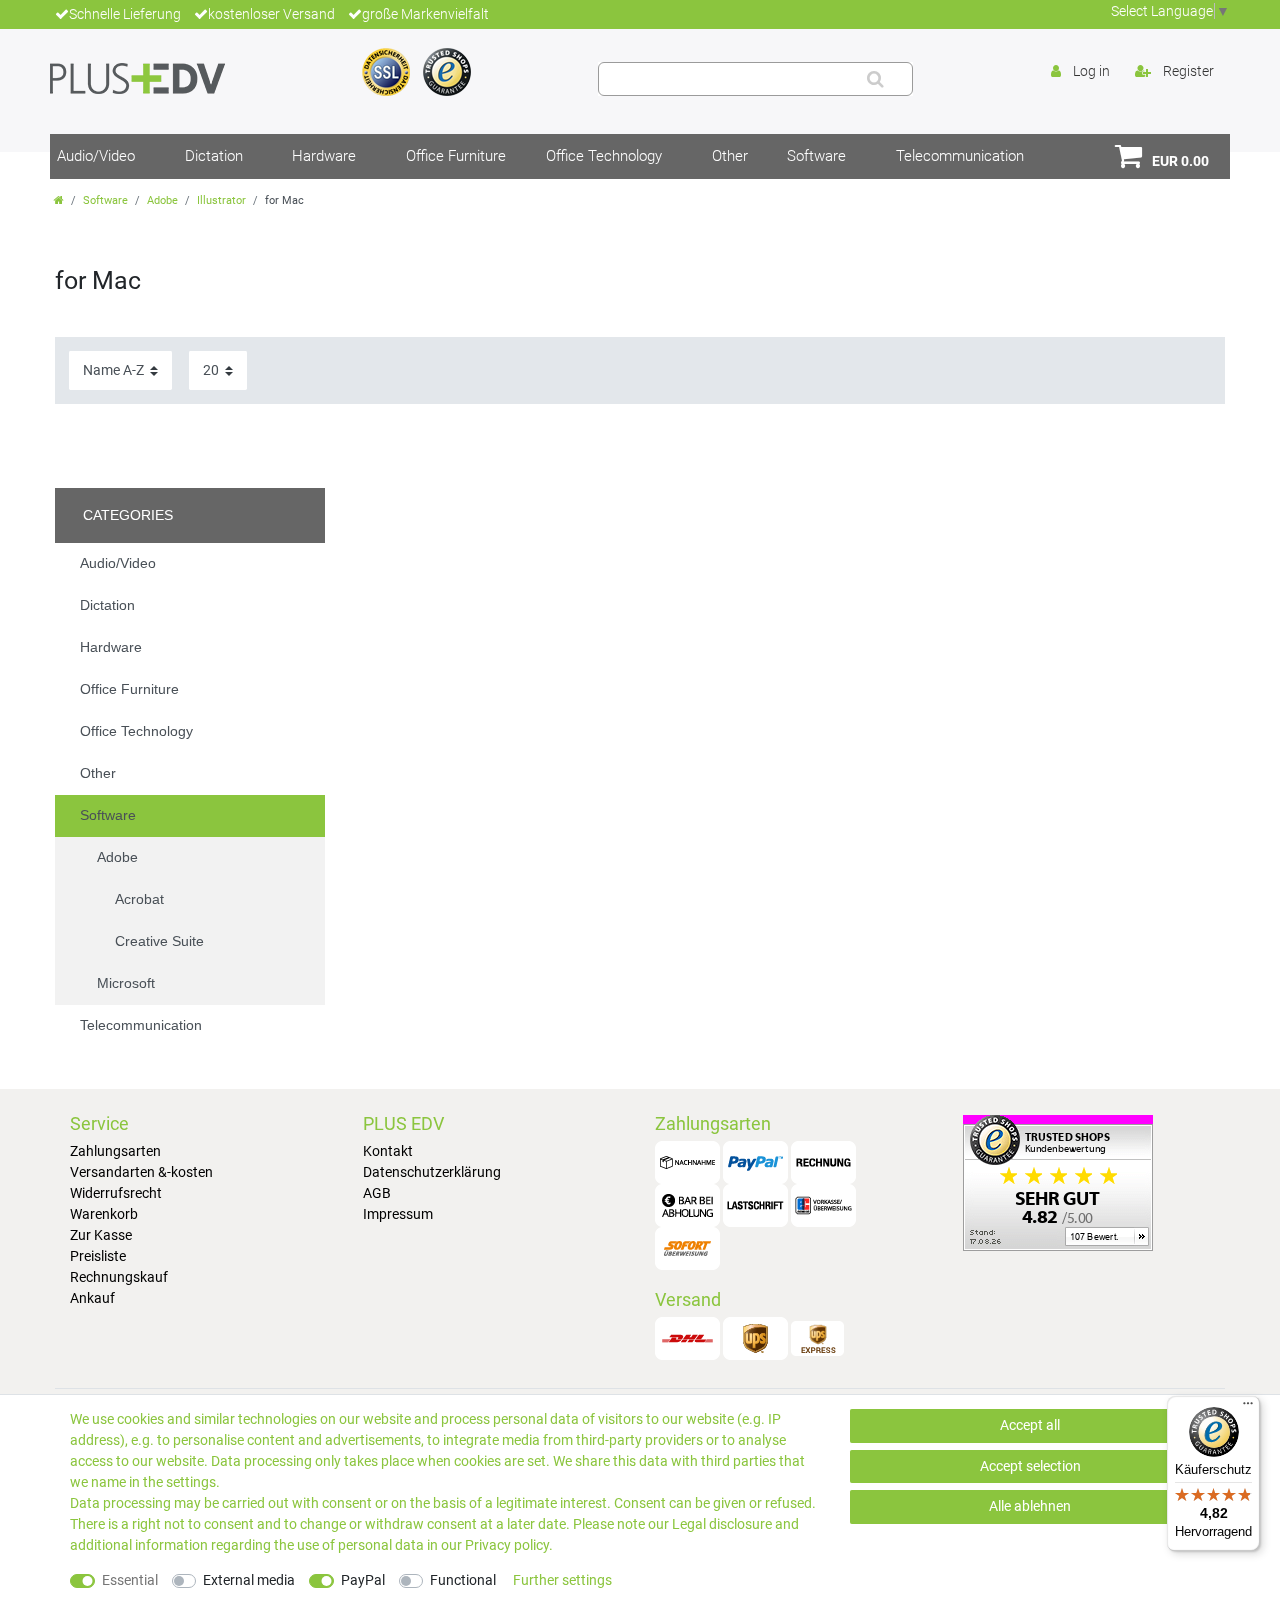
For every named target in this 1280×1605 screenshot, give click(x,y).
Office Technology (604, 156)
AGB (377, 1193)
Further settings (562, 1580)
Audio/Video (96, 156)
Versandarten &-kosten (141, 1172)
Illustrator (221, 200)
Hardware (324, 156)
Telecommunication (960, 156)
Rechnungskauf (119, 1277)
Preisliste (98, 1256)
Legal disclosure (722, 1524)
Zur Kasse (101, 1235)
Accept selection (1030, 1466)
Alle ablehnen (1030, 1506)
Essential (130, 1580)
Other (730, 156)
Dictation (214, 156)
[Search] (875, 79)
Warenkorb (104, 1214)
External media (249, 1580)
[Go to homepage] (59, 200)
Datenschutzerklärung (432, 1172)
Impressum (398, 1214)
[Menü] (1248, 1408)
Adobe (162, 200)
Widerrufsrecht (116, 1193)
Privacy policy (507, 1545)
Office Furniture (456, 156)
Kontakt (388, 1151)
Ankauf (92, 1298)
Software (816, 156)
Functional (463, 1580)
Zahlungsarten (115, 1151)
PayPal (363, 1580)
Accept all (1030, 1425)
